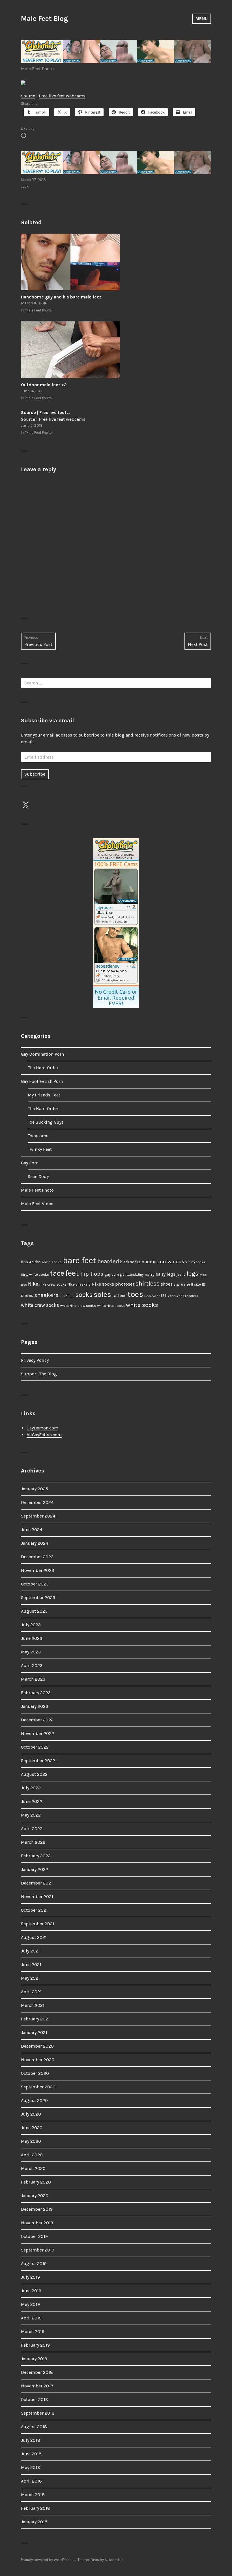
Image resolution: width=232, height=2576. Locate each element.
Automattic (114, 2560)
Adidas (35, 1262)
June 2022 (32, 1801)
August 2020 (34, 2100)
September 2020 (38, 2087)
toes (135, 1294)
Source (28, 96)
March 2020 (33, 2168)
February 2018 (36, 2508)
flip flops (92, 1274)
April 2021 (31, 1992)
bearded (108, 1261)
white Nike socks (111, 1306)
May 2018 (31, 2467)
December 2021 (37, 1883)
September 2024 (38, 1516)
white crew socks (40, 1305)
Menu (202, 19)
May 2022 (31, 1815)
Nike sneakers (79, 1284)
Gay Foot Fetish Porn (42, 1081)
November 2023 (37, 1570)
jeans (181, 1274)
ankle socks (52, 1262)
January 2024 (35, 1543)
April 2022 (32, 1829)
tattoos (119, 1296)
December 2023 (37, 1557)
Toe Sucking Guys (46, 1122)
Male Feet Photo (37, 69)
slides (27, 1296)
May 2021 (30, 1978)
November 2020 (38, 2060)
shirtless (148, 1284)
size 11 (188, 1285)
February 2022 (36, 1856)
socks (84, 1295)
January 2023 (35, 1706)
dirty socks (197, 1262)
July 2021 (30, 1951)
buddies (150, 1262)
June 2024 (32, 1530)
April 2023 (32, 1665)
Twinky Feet (40, 1149)
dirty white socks (35, 1274)
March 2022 (33, 1842)
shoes (167, 1284)
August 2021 (34, 1937)
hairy (150, 1274)
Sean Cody (38, 1176)
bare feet (80, 1260)
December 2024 (37, 1502)
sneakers (46, 1295)
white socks (142, 1305)
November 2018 (37, 2386)
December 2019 (37, 2209)
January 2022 (35, 1869)
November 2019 (37, 2223)
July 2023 (31, 1625)
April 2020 (32, 2155)
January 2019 (34, 2359)
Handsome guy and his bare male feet (61, 297)
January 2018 (34, 2522)
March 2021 (33, 2005)
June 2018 (31, 2454)
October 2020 (35, 2073)
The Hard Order (43, 1068)
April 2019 (31, 2318)
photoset (125, 1284)
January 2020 (35, 2196)
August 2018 (34, 2427)
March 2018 (33, 2495)
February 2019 (35, 2345)
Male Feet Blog (44, 19)
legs (193, 1274)
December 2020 (37, 2046)
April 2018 (31, 2481)
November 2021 (37, 1897)
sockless (67, 1296)
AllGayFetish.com (44, 1435)
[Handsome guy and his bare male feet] (116, 262)
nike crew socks (53, 1284)
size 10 (178, 1285)
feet (72, 1273)
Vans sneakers (187, 1296)
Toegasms (38, 1136)
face (57, 1273)
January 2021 (34, 2032)
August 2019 (34, 2264)
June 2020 (32, 2128)
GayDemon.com (42, 1428)
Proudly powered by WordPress (46, 2560)
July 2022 (31, 1788)
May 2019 (30, 2304)
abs (24, 1262)
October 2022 (35, 1747)
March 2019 (33, 2331)
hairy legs (166, 1274)
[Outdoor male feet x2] (116, 350)
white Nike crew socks (78, 1306)
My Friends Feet (44, 1095)
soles (102, 1295)
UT (164, 1295)
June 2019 (31, 2291)
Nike (33, 1284)
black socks (130, 1262)
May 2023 (31, 1652)
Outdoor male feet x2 (44, 385)
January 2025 (35, 1489)
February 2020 (36, 2182)
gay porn (112, 1274)
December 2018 (37, 2372)
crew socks (174, 1262)
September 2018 (38, 2413)
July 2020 (31, 2114)
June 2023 (32, 1638)
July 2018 (31, 2440)
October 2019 (34, 2236)
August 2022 (34, 1774)
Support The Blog (39, 1374)
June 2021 (31, 1964)
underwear (152, 1296)
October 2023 (35, 1584)
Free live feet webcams (62, 96)
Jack (25, 186)
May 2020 (31, 2141)
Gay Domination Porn (42, 1054)
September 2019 (38, 2250)
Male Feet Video (37, 1204)
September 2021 (38, 1924)
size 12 (200, 1284)
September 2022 (38, 1761)
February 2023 (36, 1693)
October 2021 (34, 1910)
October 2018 (35, 2399)
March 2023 (33, 1679)
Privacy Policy (35, 1360)
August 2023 (34, 1611)
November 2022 (37, 1733)
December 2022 (37, 1720)
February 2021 (35, 2019)
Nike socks (103, 1284)
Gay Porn (30, 1163)
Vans (172, 1296)
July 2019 (30, 2277)
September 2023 (38, 1598)
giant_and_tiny (132, 1275)
